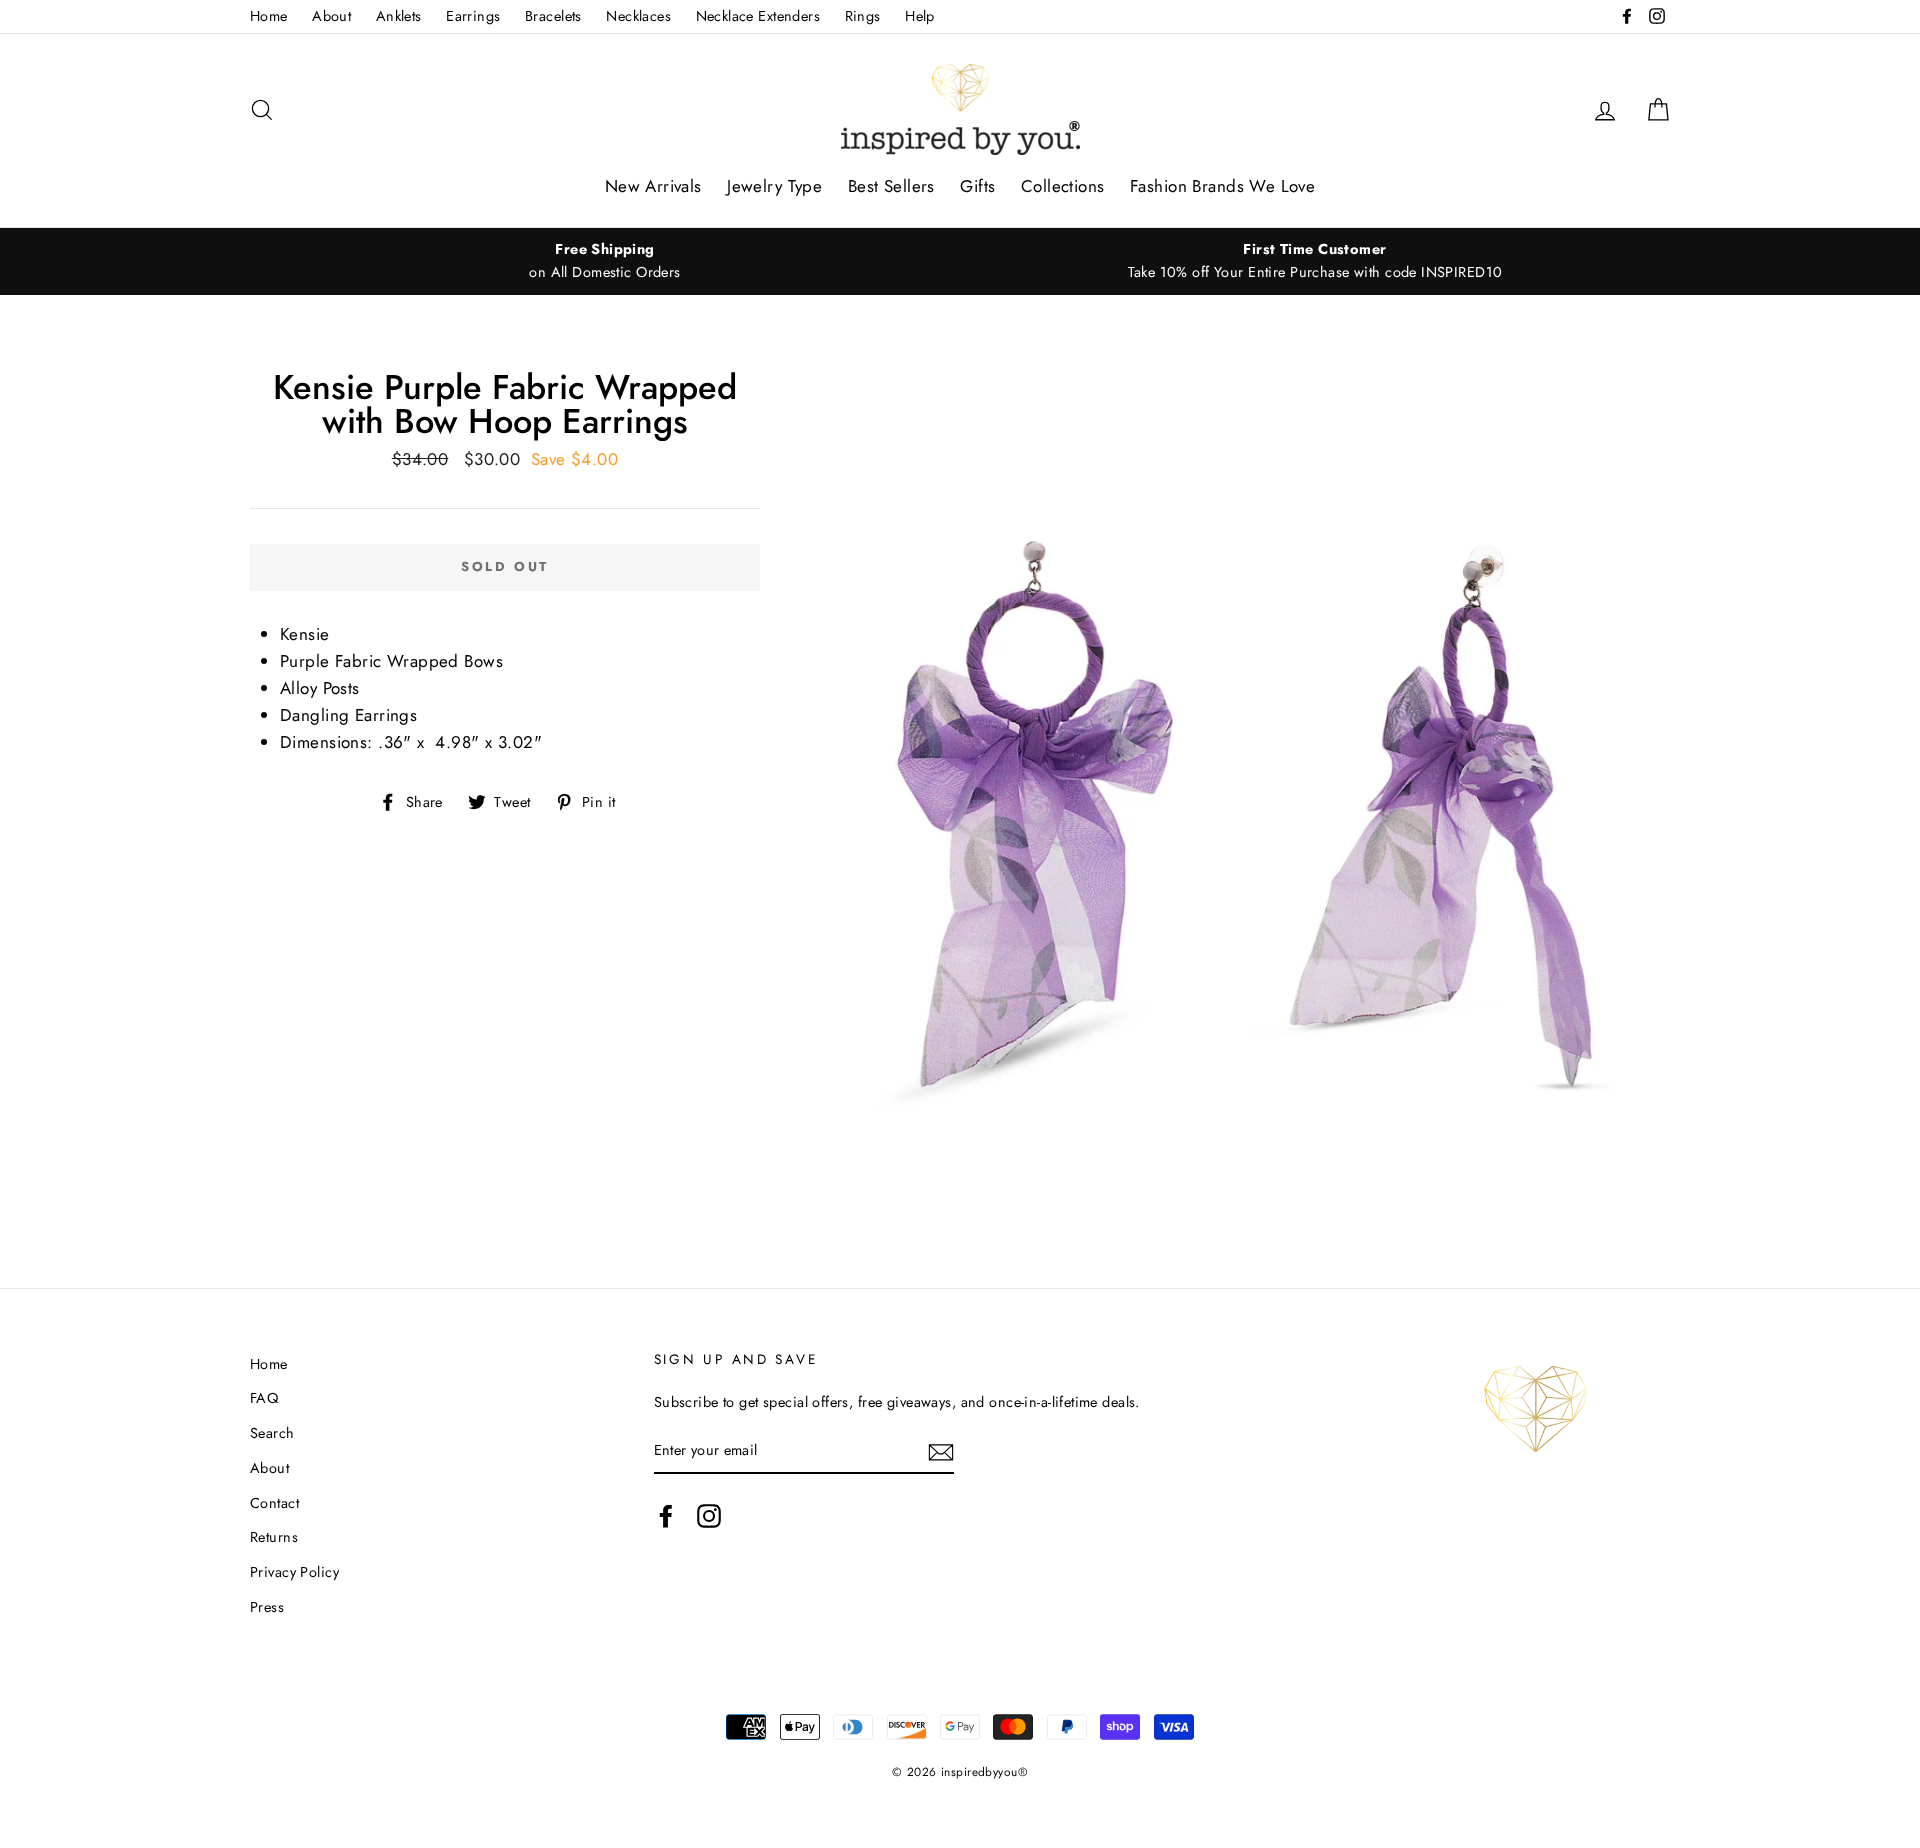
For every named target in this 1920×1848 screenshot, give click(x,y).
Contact (274, 1503)
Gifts (977, 186)
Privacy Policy (294, 1572)
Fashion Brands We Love (1222, 186)
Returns (274, 1537)
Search (272, 1433)
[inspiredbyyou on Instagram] (709, 1516)
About (331, 16)
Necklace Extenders (758, 16)
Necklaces (638, 16)
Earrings (473, 16)
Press (267, 1607)
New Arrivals (653, 186)
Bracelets (553, 16)
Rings (863, 16)
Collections (1063, 186)
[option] (605, 261)
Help (920, 16)
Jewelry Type (774, 186)
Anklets (399, 16)
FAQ (264, 1398)
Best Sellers (891, 186)
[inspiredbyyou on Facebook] (666, 1516)
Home (269, 16)
